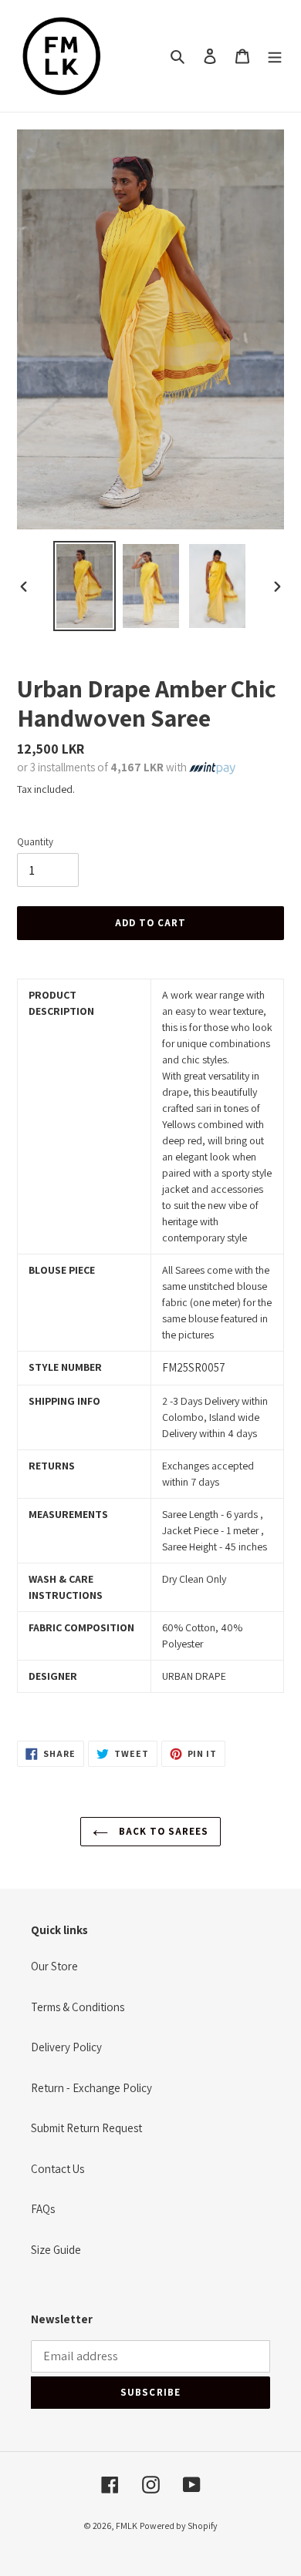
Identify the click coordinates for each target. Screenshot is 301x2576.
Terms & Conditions (78, 2007)
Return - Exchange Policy (91, 2088)
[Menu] (275, 56)
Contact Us (57, 2169)
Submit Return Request (86, 2128)
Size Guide (56, 2250)
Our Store (54, 1966)
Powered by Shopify (179, 2526)
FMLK (127, 2526)
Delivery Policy (66, 2047)
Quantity (35, 842)
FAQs (43, 2209)
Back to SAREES (162, 1831)
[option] (85, 586)
